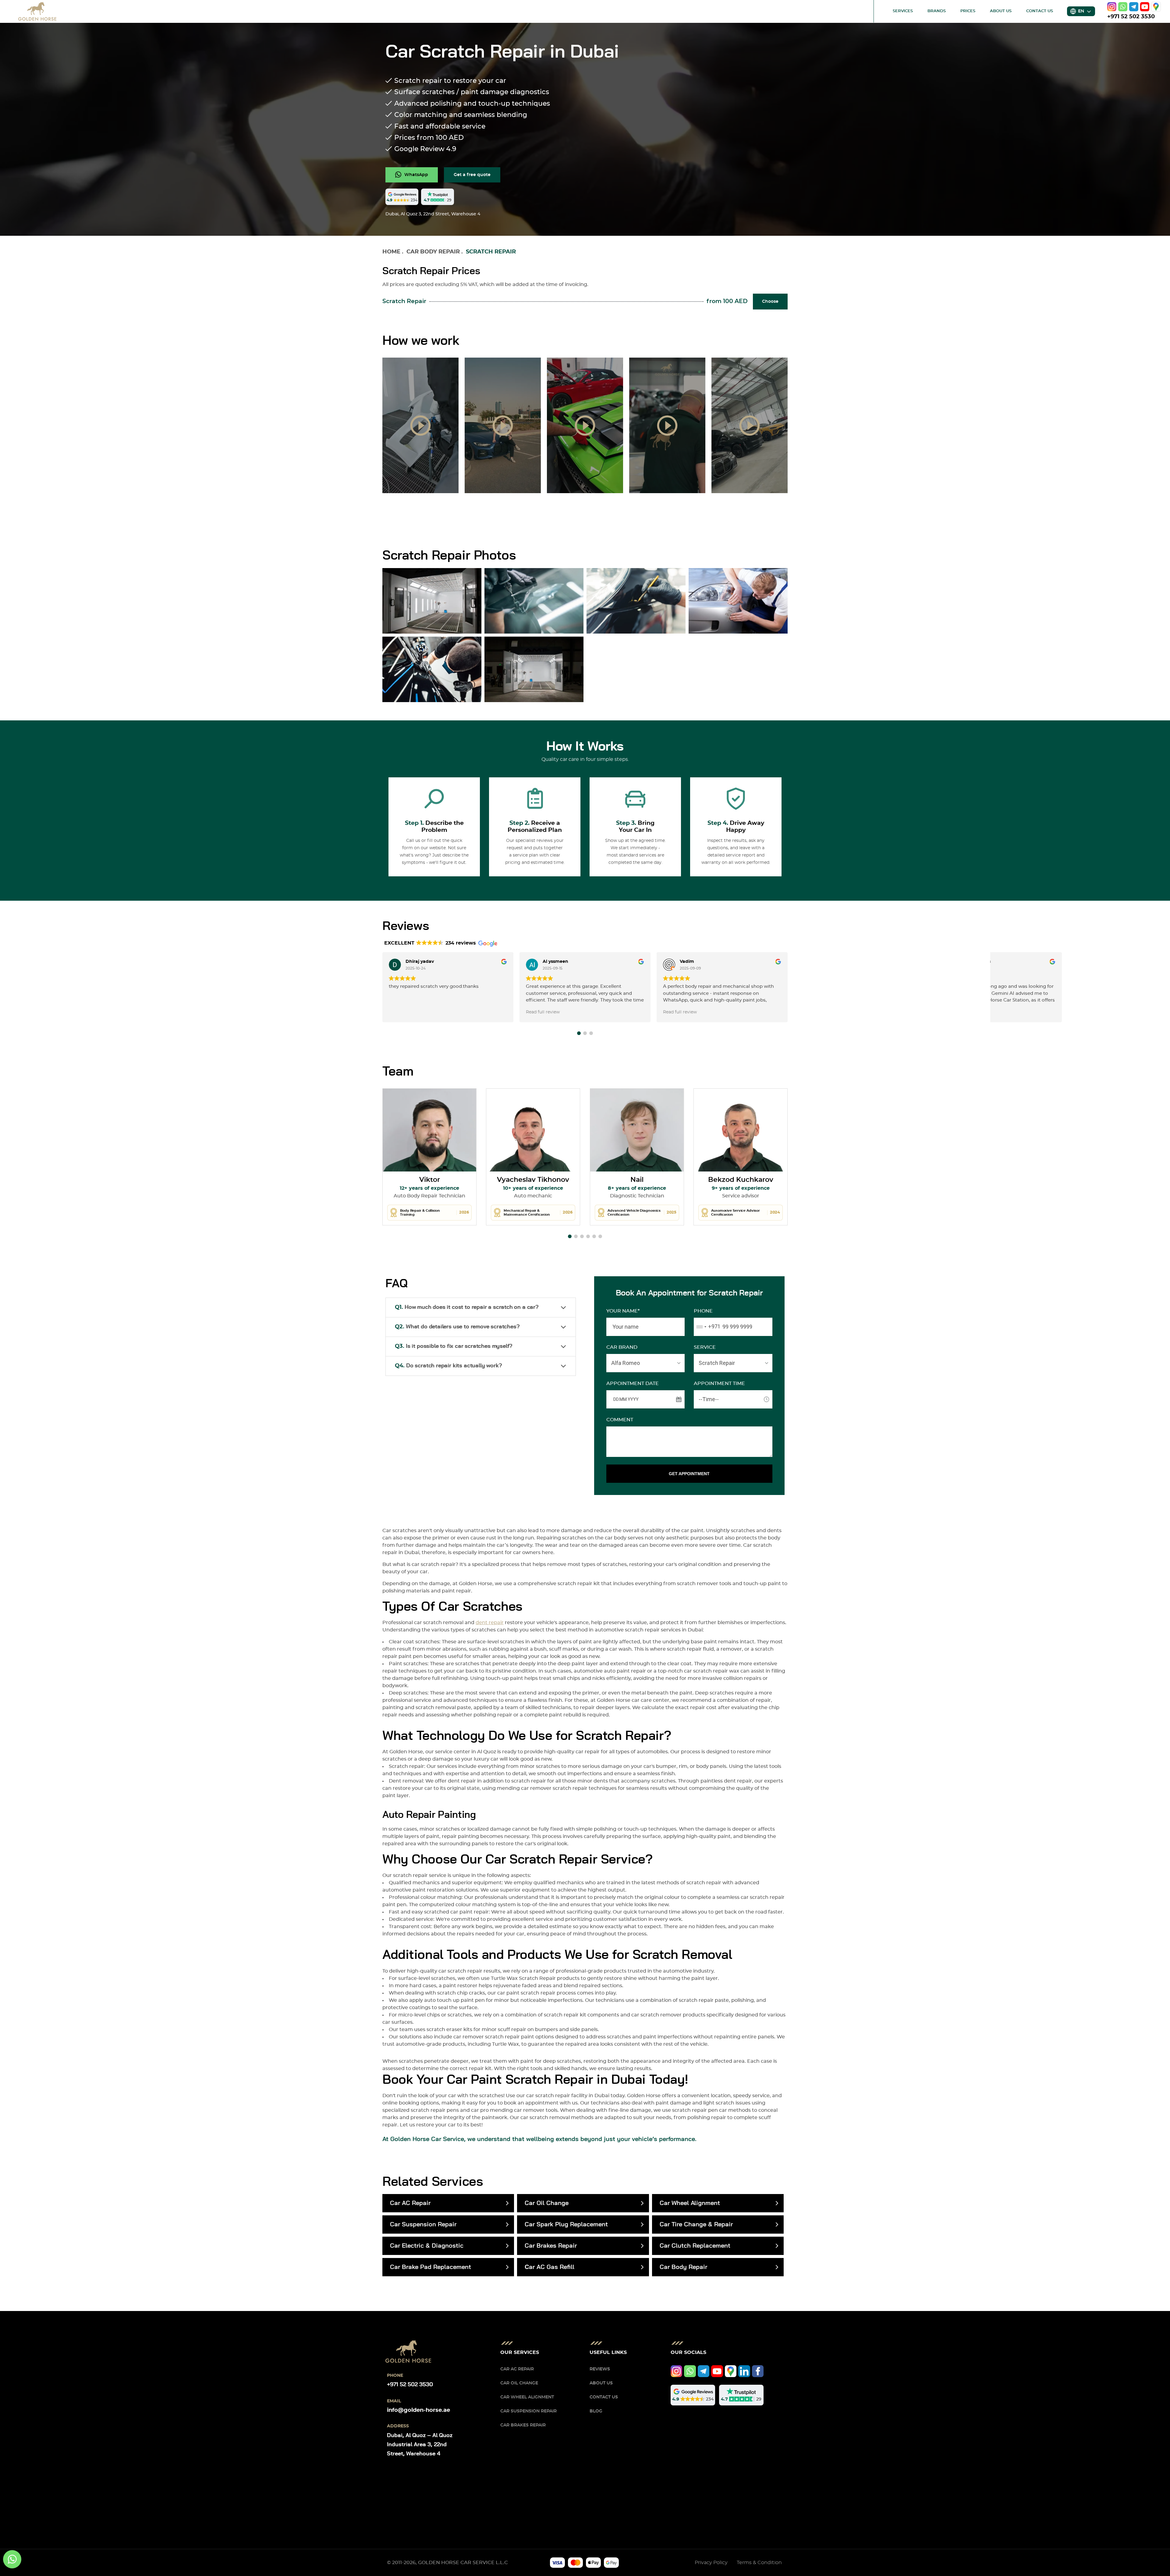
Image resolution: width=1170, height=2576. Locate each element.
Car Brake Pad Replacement (431, 2267)
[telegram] (1134, 7)
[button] (579, 1033)
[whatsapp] (1123, 7)
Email (394, 2401)
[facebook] (758, 2371)
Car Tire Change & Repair (696, 2224)
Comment (620, 1420)
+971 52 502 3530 (1131, 17)
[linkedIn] (744, 2371)
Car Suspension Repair (423, 2224)
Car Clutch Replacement (695, 2246)
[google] (1156, 7)
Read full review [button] (543, 1012)
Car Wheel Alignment (690, 2203)
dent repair (490, 1623)
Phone (703, 1311)
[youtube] (1145, 7)
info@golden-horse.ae (418, 2410)
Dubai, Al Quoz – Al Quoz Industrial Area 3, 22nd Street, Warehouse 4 (420, 2445)
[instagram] (1112, 7)
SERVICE (705, 1347)
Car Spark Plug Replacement (566, 2224)
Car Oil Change (547, 2203)
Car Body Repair (433, 252)
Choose (770, 302)
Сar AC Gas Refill (550, 2267)
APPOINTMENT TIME (719, 1383)
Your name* (623, 1311)
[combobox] (707, 1327)
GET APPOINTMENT (689, 1474)
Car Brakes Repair (551, 2246)
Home (391, 252)
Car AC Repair (410, 2203)
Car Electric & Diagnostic (427, 2246)
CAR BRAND (622, 1347)
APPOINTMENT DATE (633, 1383)
